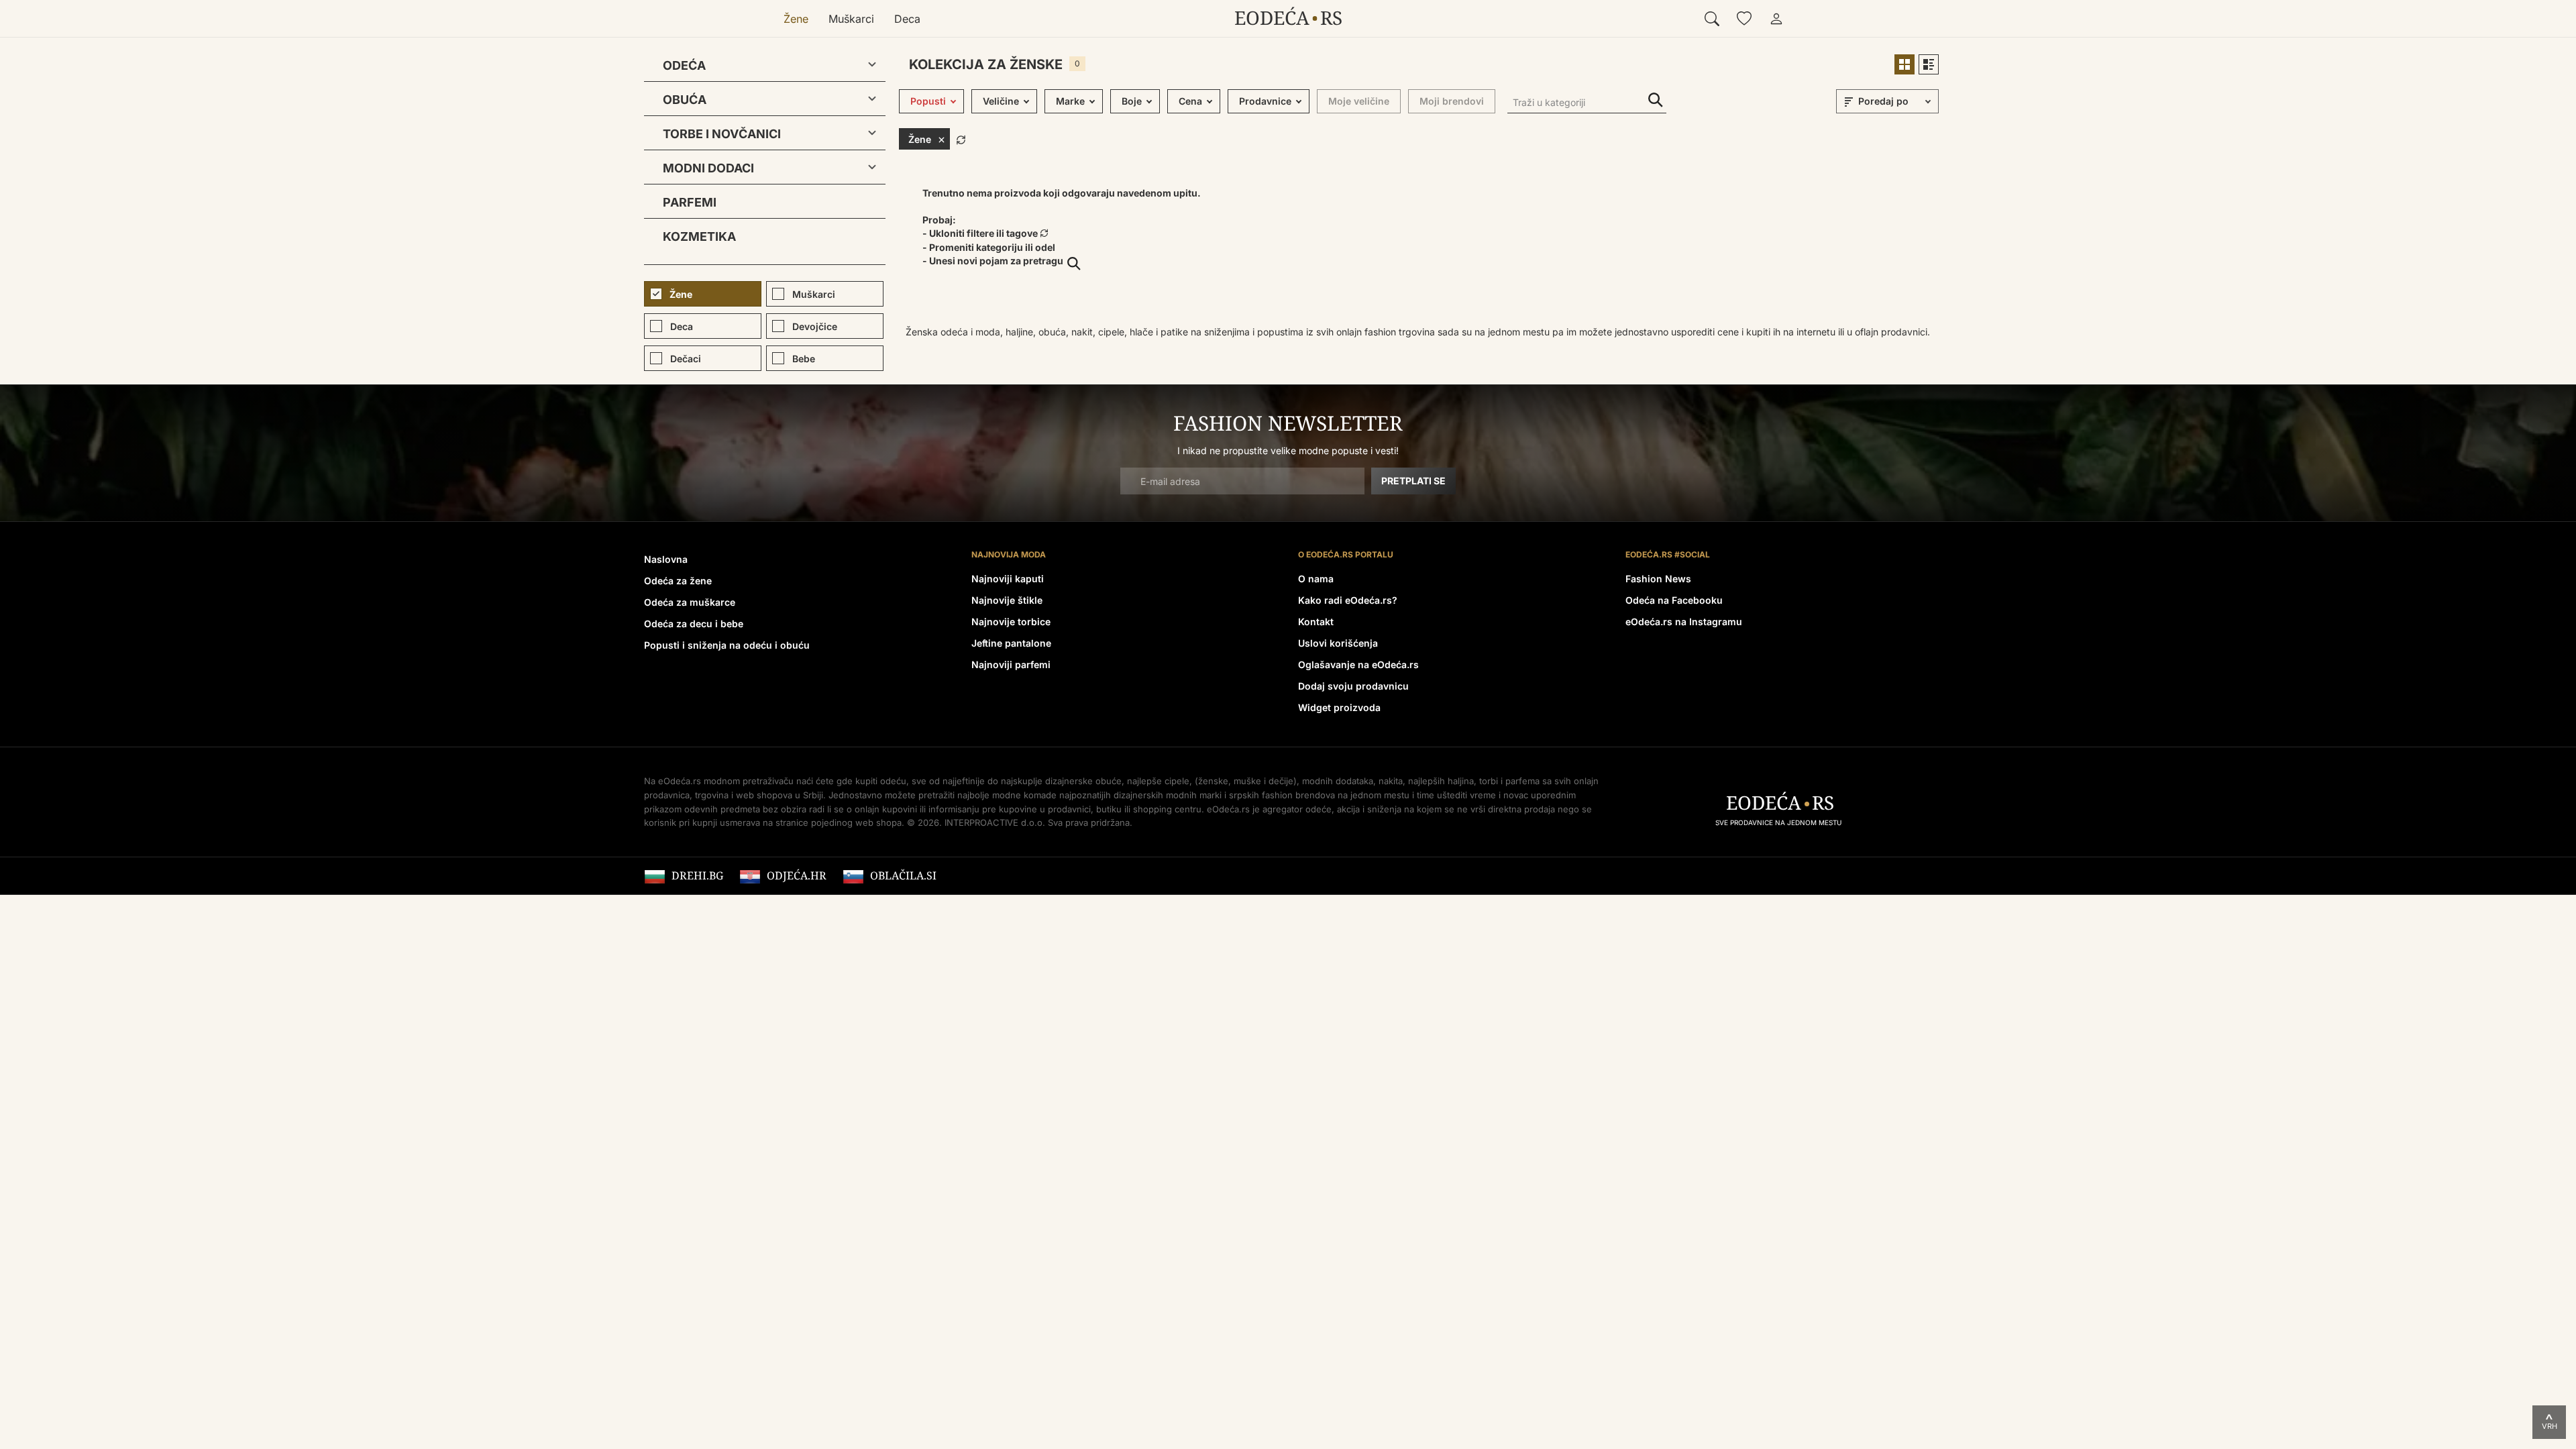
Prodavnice (1265, 101)
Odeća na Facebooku (1674, 600)
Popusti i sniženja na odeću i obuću (727, 645)
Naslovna (666, 559)
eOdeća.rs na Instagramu (1684, 622)
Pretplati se (1413, 481)
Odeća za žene (678, 581)
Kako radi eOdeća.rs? (1348, 600)
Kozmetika (699, 236)
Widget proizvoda (1339, 707)
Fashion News (1658, 579)
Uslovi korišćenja (1338, 643)
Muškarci (851, 19)
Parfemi (690, 202)
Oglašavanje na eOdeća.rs (1358, 664)
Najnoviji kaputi (1008, 579)
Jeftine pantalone (1011, 643)
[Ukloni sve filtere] (961, 138)
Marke (1070, 101)
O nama (1316, 579)
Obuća (685, 100)
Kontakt (1316, 622)
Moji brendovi (1452, 101)
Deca (907, 19)
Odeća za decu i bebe (694, 624)
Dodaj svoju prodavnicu (1353, 686)
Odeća (684, 65)
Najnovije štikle (1007, 600)
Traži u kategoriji (1656, 100)
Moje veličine (1359, 101)
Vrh (2550, 1426)
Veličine (1001, 101)
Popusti (928, 101)
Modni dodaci (708, 168)
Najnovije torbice (1011, 622)
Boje (1132, 101)
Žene (796, 19)
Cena (1190, 101)
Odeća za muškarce (690, 602)
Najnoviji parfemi (1011, 664)
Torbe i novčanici (722, 134)
